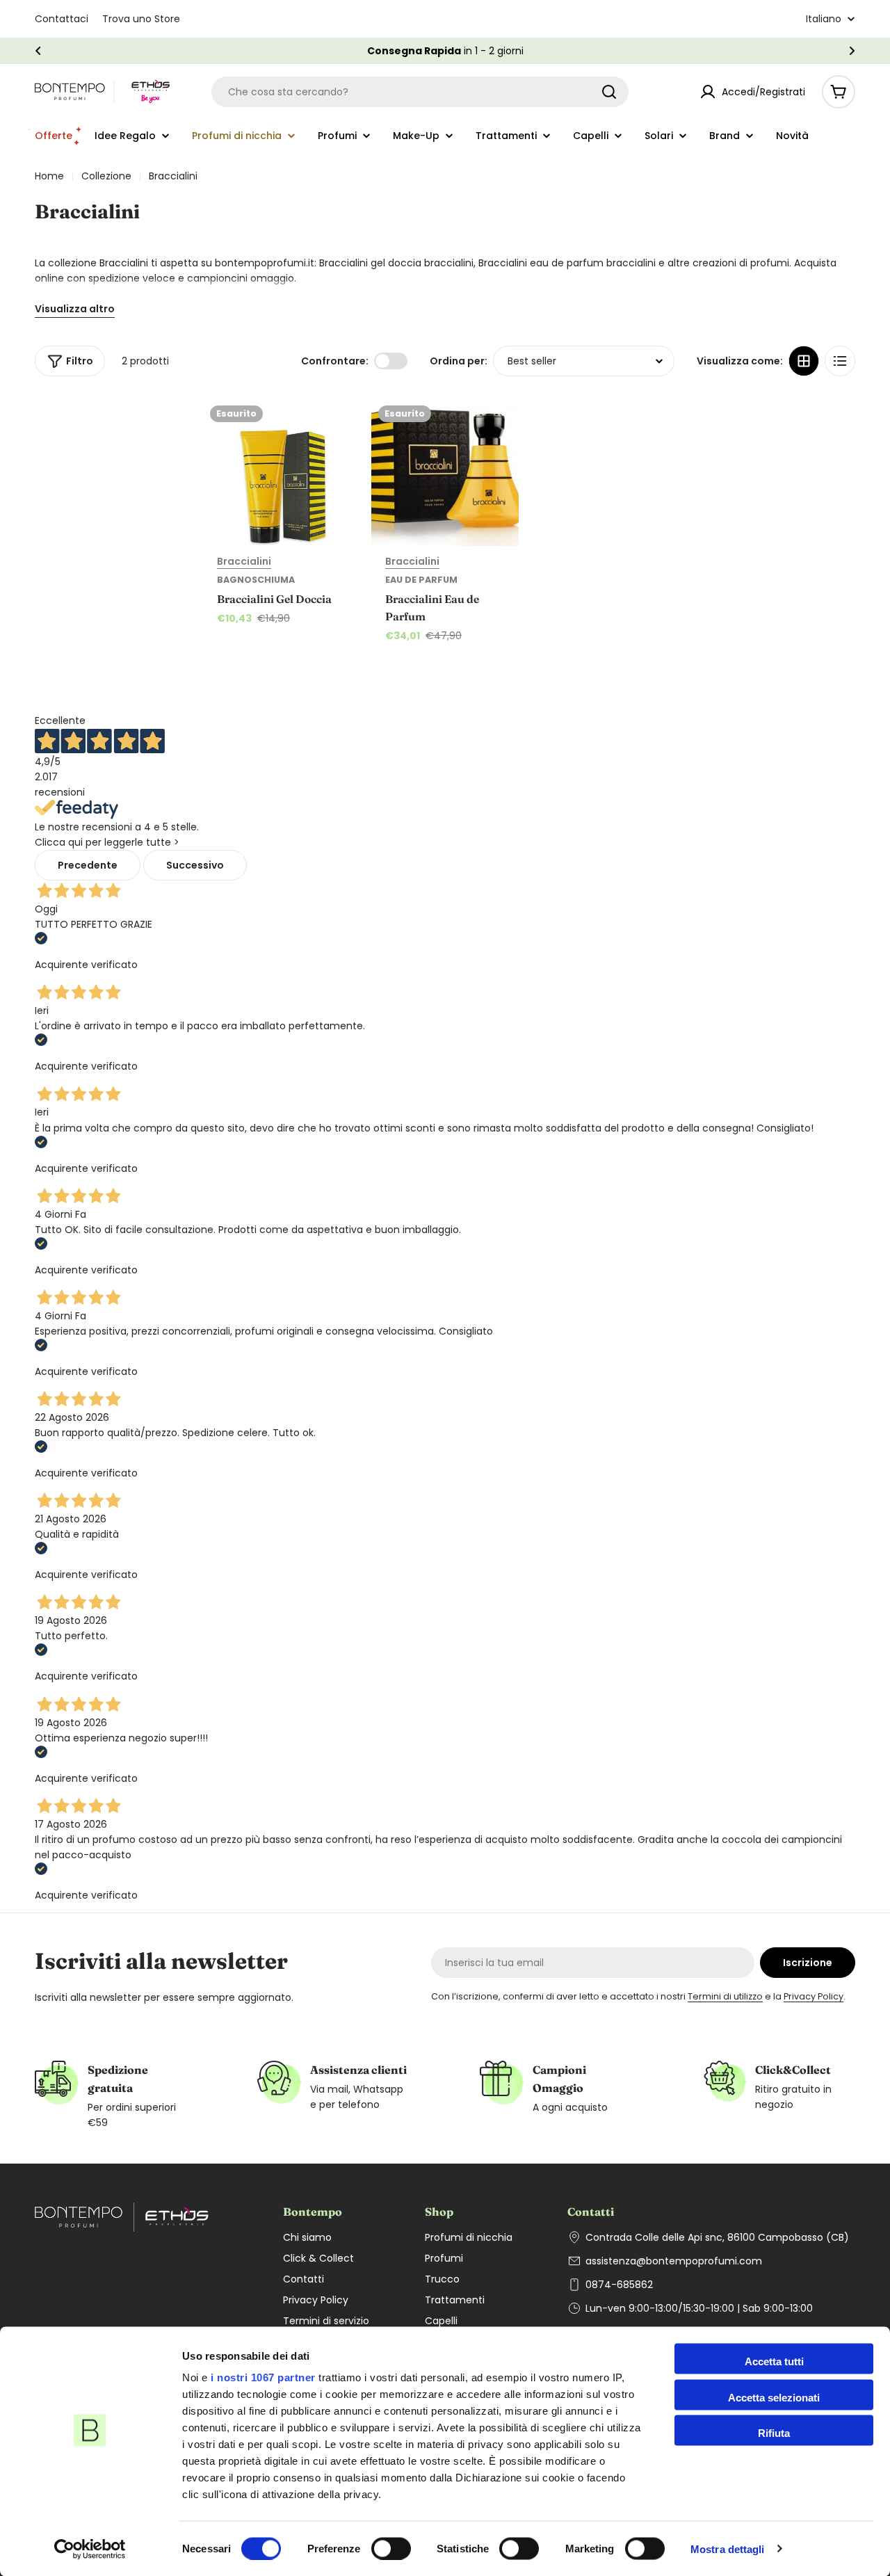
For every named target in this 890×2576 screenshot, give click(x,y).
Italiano (824, 19)
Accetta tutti (774, 2361)
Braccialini (244, 561)
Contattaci (62, 19)
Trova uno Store (141, 19)
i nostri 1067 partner (263, 2377)
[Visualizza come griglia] (804, 361)
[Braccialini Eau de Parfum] (445, 472)
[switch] (391, 2548)
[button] (38, 51)
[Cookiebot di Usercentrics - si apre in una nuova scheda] (90, 2549)
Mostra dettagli (728, 2549)
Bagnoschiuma (256, 580)
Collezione (106, 176)
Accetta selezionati (774, 2397)
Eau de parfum (421, 580)
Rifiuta (774, 2433)
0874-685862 (619, 2285)
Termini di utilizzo (725, 1996)
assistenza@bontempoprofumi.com (674, 2261)
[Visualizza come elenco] (840, 361)
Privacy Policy (814, 1996)
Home (49, 176)
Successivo (195, 865)
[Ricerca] (609, 92)
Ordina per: (459, 361)
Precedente (88, 865)
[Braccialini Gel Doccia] (277, 472)
